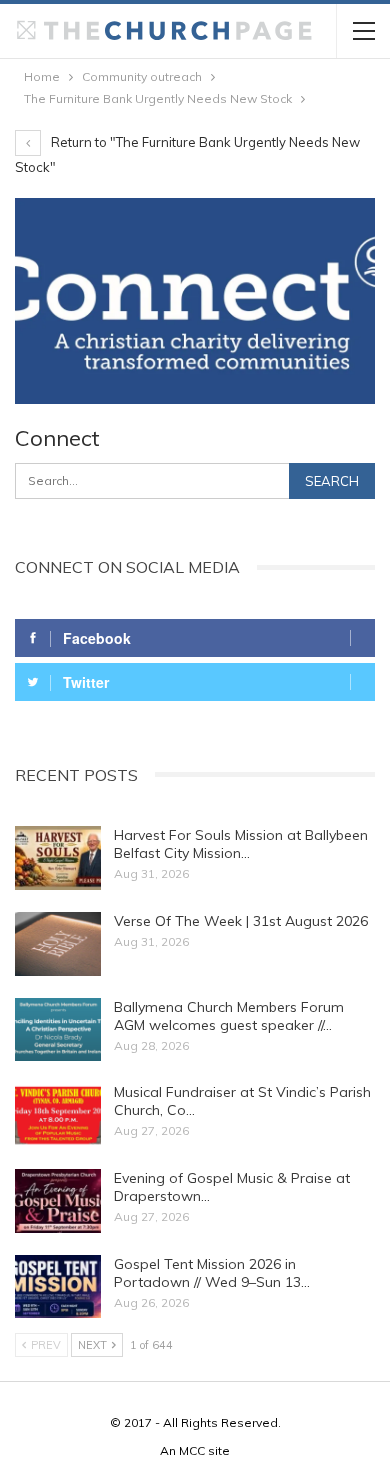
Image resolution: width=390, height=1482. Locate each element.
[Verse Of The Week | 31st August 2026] (58, 944)
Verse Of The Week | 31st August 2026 (241, 921)
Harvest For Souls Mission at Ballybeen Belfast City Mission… (241, 844)
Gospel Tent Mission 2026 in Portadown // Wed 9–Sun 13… (212, 1273)
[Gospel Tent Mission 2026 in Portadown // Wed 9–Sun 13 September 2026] (58, 1287)
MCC (192, 1450)
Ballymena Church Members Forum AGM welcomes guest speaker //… (229, 1016)
